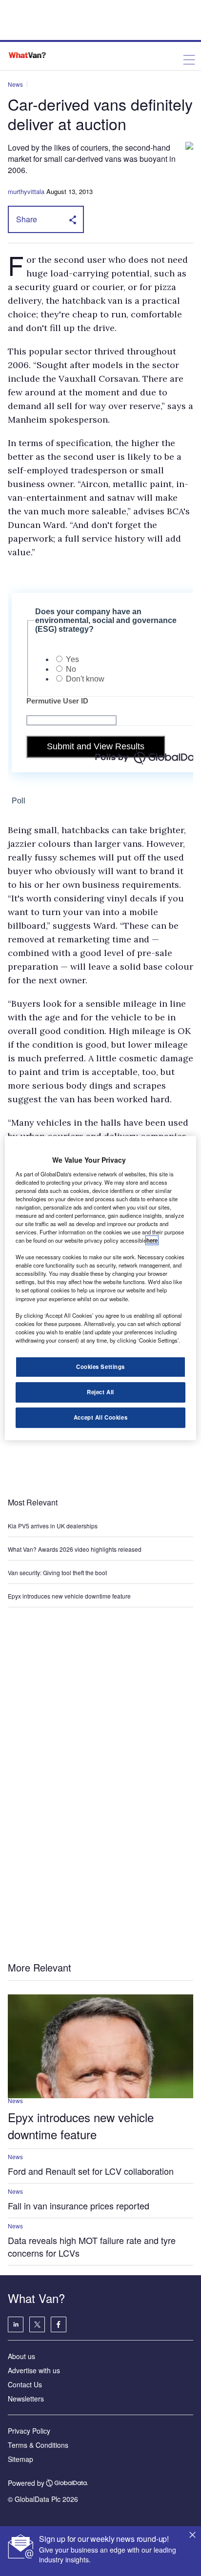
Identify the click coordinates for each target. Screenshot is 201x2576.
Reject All (100, 1392)
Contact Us (25, 2384)
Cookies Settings (100, 1366)
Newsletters (26, 2399)
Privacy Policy (29, 2431)
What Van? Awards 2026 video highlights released (75, 1549)
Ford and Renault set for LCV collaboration (91, 2171)
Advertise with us (34, 2370)
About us (21, 2356)
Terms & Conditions (38, 2445)
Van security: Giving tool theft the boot (57, 1572)
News (15, 84)
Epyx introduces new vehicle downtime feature (69, 1596)
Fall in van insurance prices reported (79, 2205)
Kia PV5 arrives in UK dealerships (53, 1526)
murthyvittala (26, 191)
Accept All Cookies (100, 1417)
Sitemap (20, 2459)
